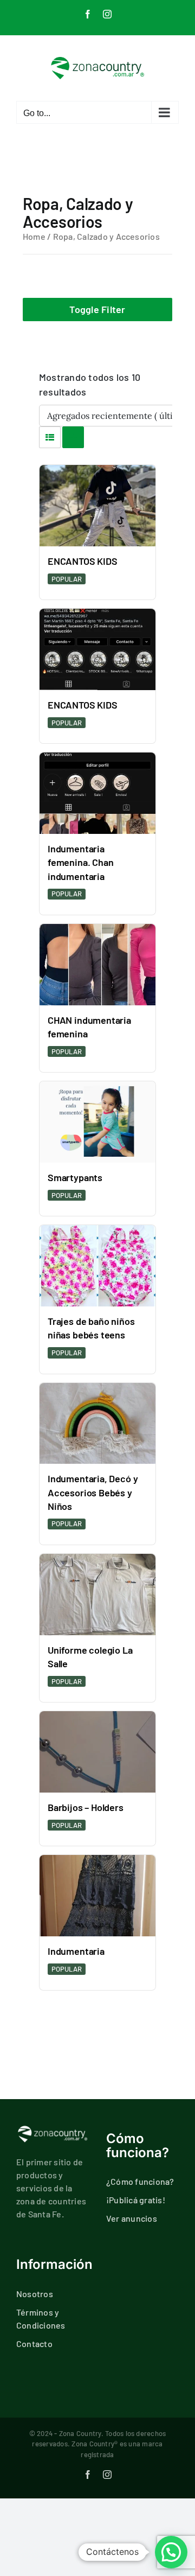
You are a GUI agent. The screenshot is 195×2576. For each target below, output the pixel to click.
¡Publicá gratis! (136, 2200)
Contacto (34, 2344)
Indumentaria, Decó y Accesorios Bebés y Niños (93, 1492)
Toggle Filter (97, 309)
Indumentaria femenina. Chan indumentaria (80, 862)
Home (34, 236)
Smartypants (75, 1177)
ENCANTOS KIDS (83, 561)
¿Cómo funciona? (140, 2181)
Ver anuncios (132, 2218)
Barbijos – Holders (86, 1807)
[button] (171, 2552)
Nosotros (35, 2294)
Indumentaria (76, 1951)
